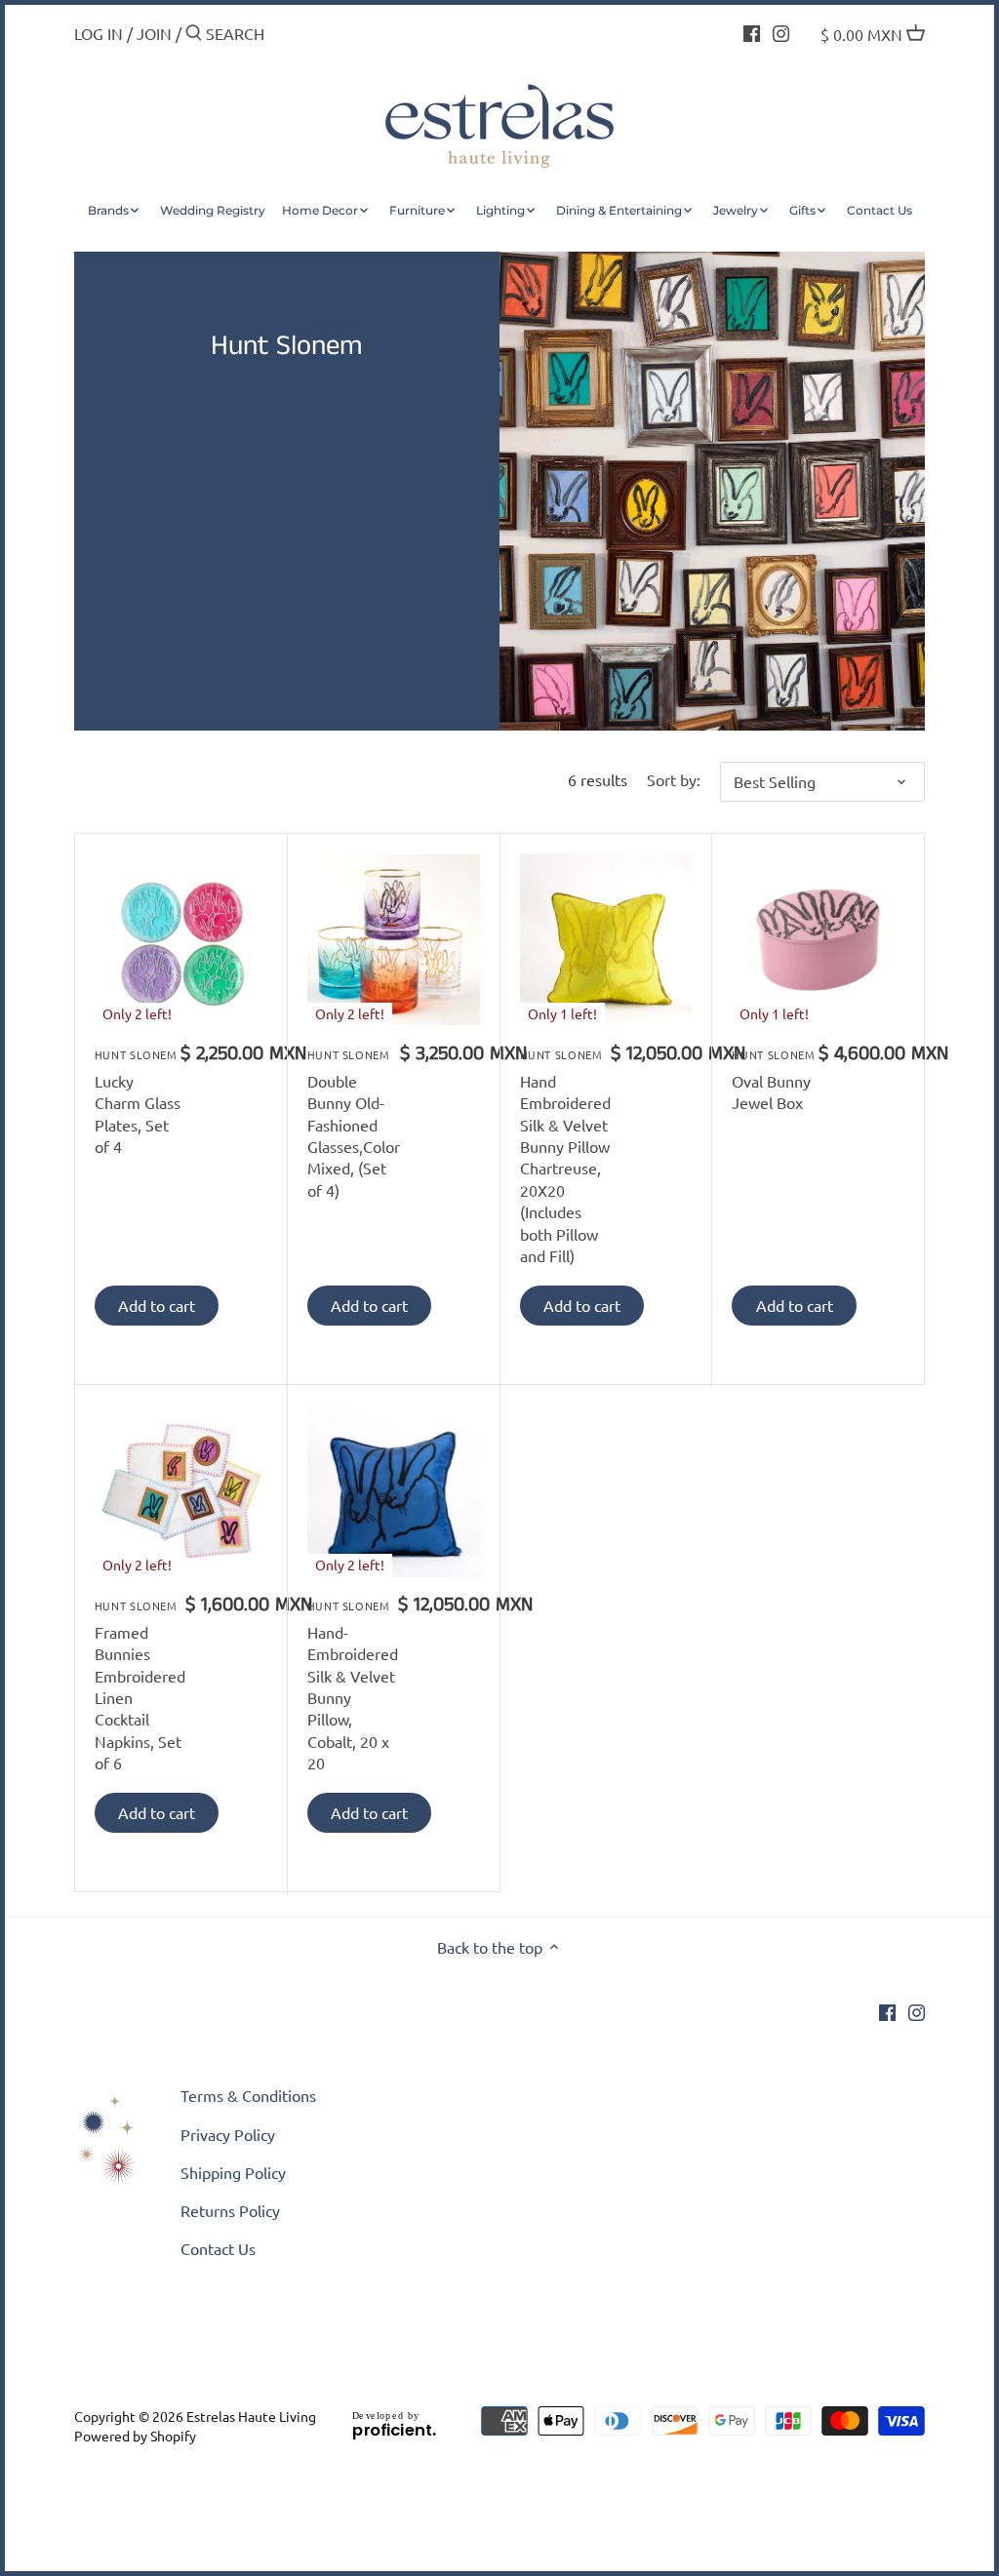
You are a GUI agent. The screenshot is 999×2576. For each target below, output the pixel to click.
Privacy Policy (228, 2134)
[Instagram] (781, 31)
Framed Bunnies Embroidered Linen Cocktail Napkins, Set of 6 (140, 1685)
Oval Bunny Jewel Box (773, 1079)
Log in (99, 33)
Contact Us (218, 2248)
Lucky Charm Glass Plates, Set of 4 (138, 1101)
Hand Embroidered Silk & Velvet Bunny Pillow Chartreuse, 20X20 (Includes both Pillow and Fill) (565, 1156)
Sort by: (674, 780)
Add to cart (157, 1305)
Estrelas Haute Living (251, 2416)
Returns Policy (230, 2210)
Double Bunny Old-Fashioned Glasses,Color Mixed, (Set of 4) (354, 1123)
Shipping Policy (233, 2172)
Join (154, 33)
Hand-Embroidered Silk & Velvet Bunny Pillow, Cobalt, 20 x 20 (353, 1685)
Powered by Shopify (135, 2436)
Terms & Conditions (248, 2095)
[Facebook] (752, 31)
